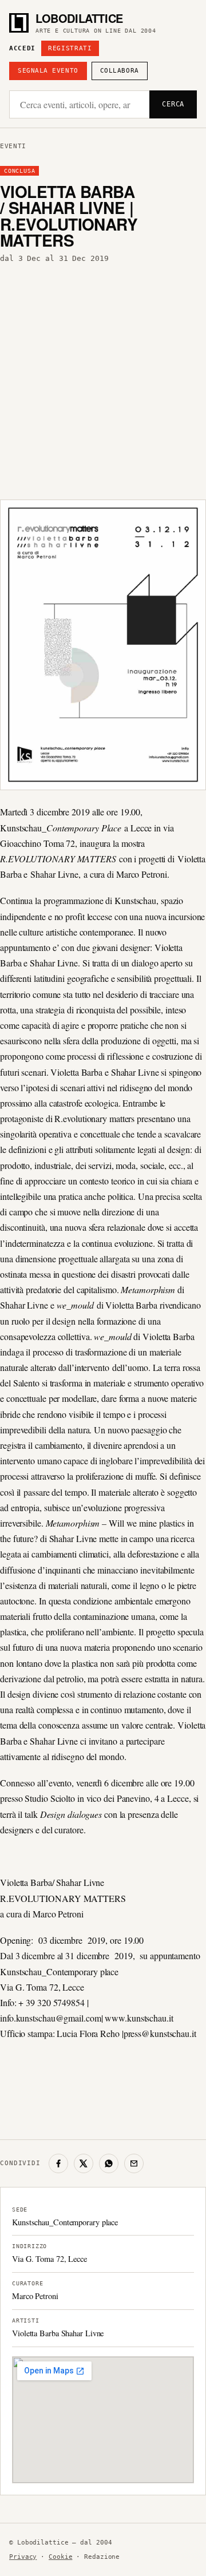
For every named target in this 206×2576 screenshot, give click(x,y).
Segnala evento (48, 71)
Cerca (173, 104)
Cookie (60, 2557)
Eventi (13, 146)
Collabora (120, 71)
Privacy (23, 2557)
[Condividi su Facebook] (58, 2163)
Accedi (22, 48)
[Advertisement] (103, 378)
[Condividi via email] (134, 2163)
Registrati (70, 48)
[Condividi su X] (84, 2163)
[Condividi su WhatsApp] (109, 2163)
